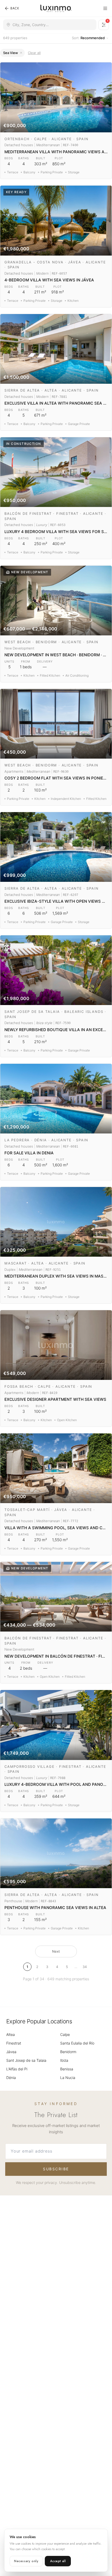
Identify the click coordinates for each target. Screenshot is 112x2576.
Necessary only (26, 2561)
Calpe (65, 2034)
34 (85, 1967)
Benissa (67, 2069)
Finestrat (14, 2043)
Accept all (58, 2561)
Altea (11, 2034)
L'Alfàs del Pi (17, 2069)
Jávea (11, 2052)
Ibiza (64, 2060)
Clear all (34, 53)
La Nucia (68, 2078)
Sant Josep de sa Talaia (26, 2060)
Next (56, 1951)
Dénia (11, 2078)
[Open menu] (105, 8)
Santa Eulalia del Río (77, 2043)
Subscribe (56, 2169)
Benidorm (68, 2052)
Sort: (88, 38)
